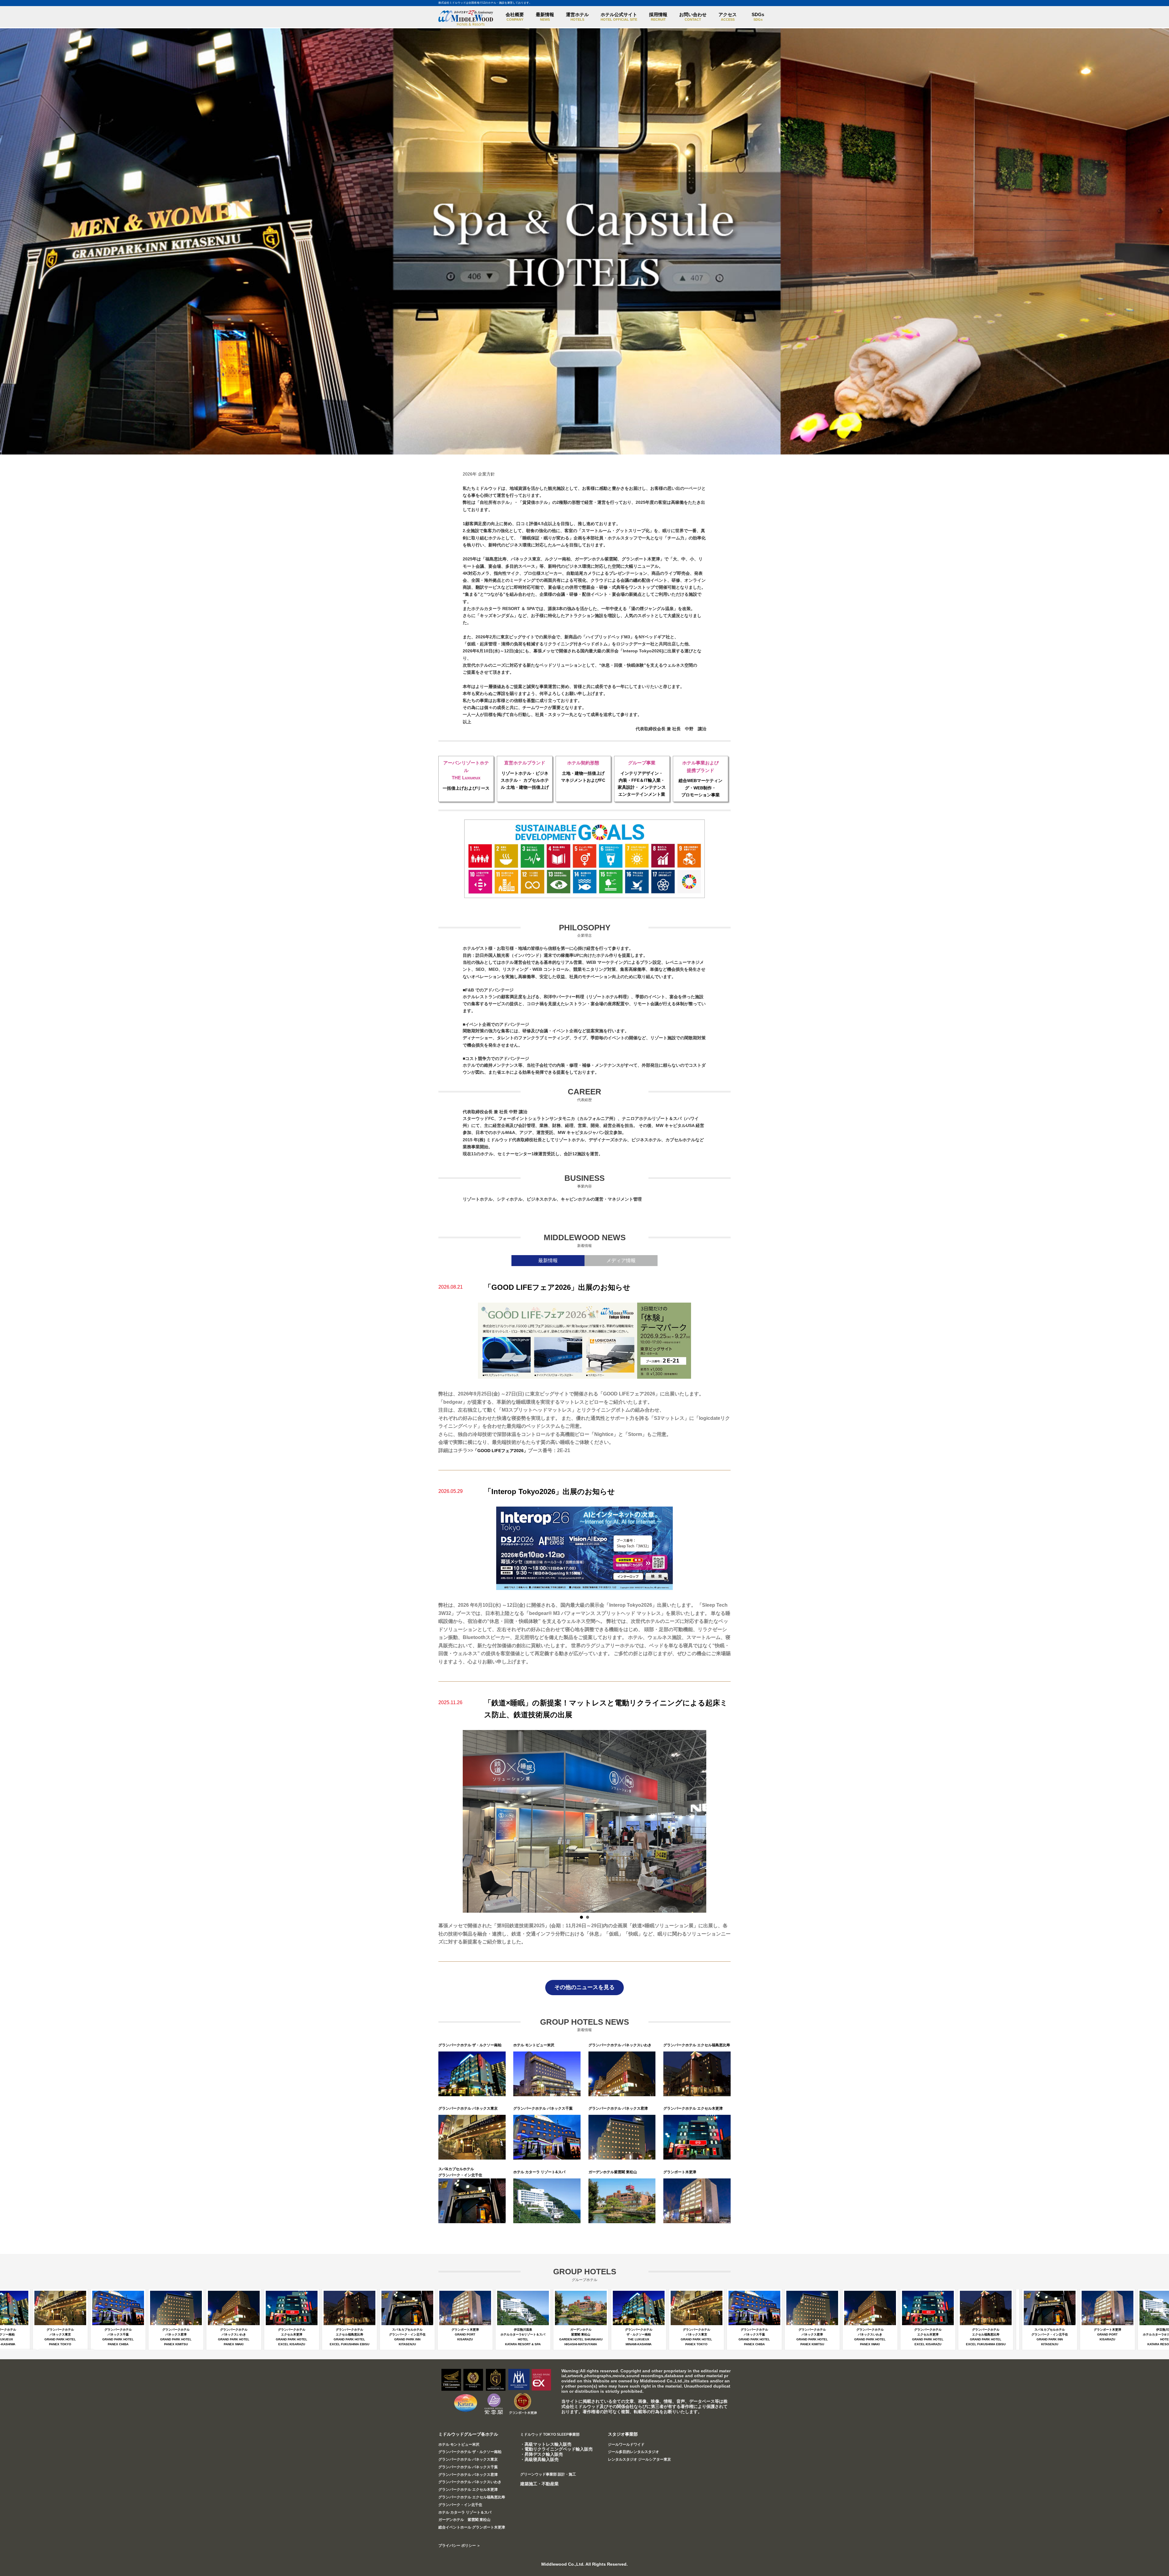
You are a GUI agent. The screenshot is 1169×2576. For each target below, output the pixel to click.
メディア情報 (621, 1260)
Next (698, 1821)
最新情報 (545, 17)
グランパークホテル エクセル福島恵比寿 (472, 2497)
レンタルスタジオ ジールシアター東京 (639, 2459)
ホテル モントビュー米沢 (459, 2444)
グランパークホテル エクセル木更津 (468, 2490)
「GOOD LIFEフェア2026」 (500, 1451)
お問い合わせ (693, 17)
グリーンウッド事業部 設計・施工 (548, 2474)
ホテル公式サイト (619, 17)
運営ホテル (577, 17)
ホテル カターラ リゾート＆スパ (465, 2512)
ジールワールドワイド (626, 2444)
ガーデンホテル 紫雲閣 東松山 (464, 2520)
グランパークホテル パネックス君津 (468, 2475)
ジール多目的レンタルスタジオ (634, 2452)
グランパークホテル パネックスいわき (470, 2482)
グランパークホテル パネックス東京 (468, 2459)
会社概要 (515, 17)
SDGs (758, 17)
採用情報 (658, 17)
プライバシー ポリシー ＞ (459, 2546)
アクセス (728, 17)
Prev (471, 1821)
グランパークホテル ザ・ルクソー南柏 (470, 2452)
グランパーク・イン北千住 (460, 2505)
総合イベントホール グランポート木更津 (472, 2527)
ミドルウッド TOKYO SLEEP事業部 (550, 2434)
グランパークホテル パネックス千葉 (468, 2467)
